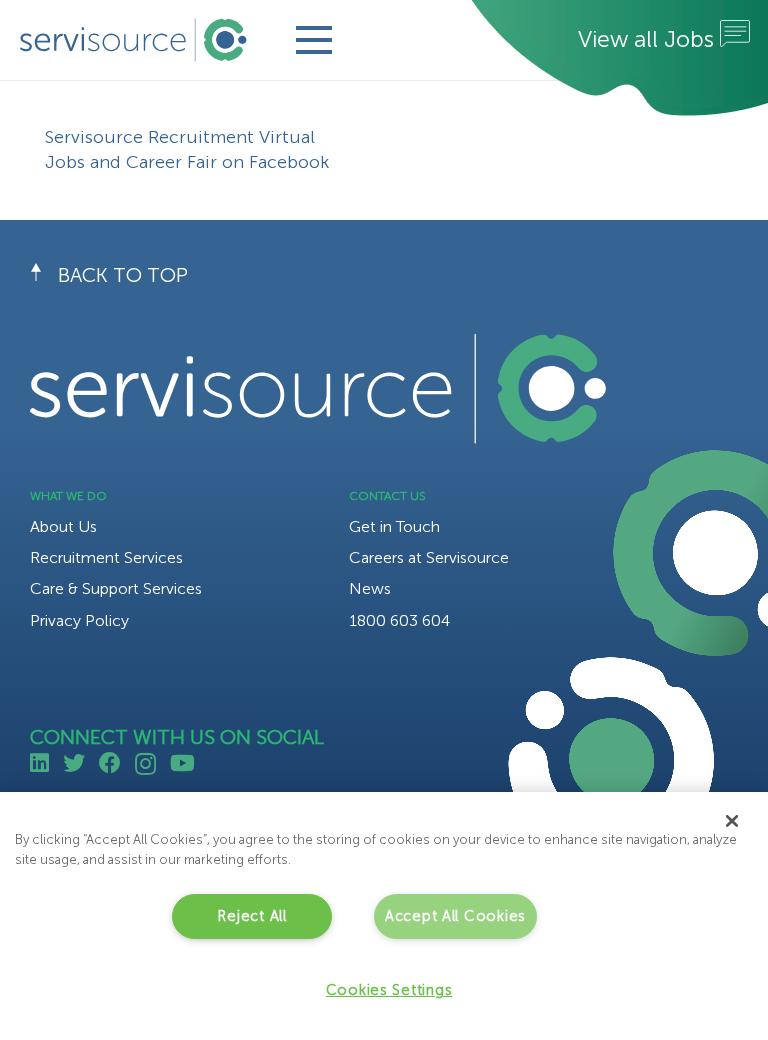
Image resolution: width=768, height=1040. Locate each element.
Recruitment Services (106, 557)
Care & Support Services (116, 588)
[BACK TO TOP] (44, 275)
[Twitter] (74, 763)
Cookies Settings (389, 990)
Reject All (251, 916)
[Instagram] (145, 764)
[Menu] (313, 40)
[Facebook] (110, 763)
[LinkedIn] (39, 763)
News (370, 588)
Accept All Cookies (455, 916)
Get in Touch (394, 526)
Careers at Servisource (429, 557)
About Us (63, 526)
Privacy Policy (79, 620)
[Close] (732, 821)
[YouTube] (182, 763)
